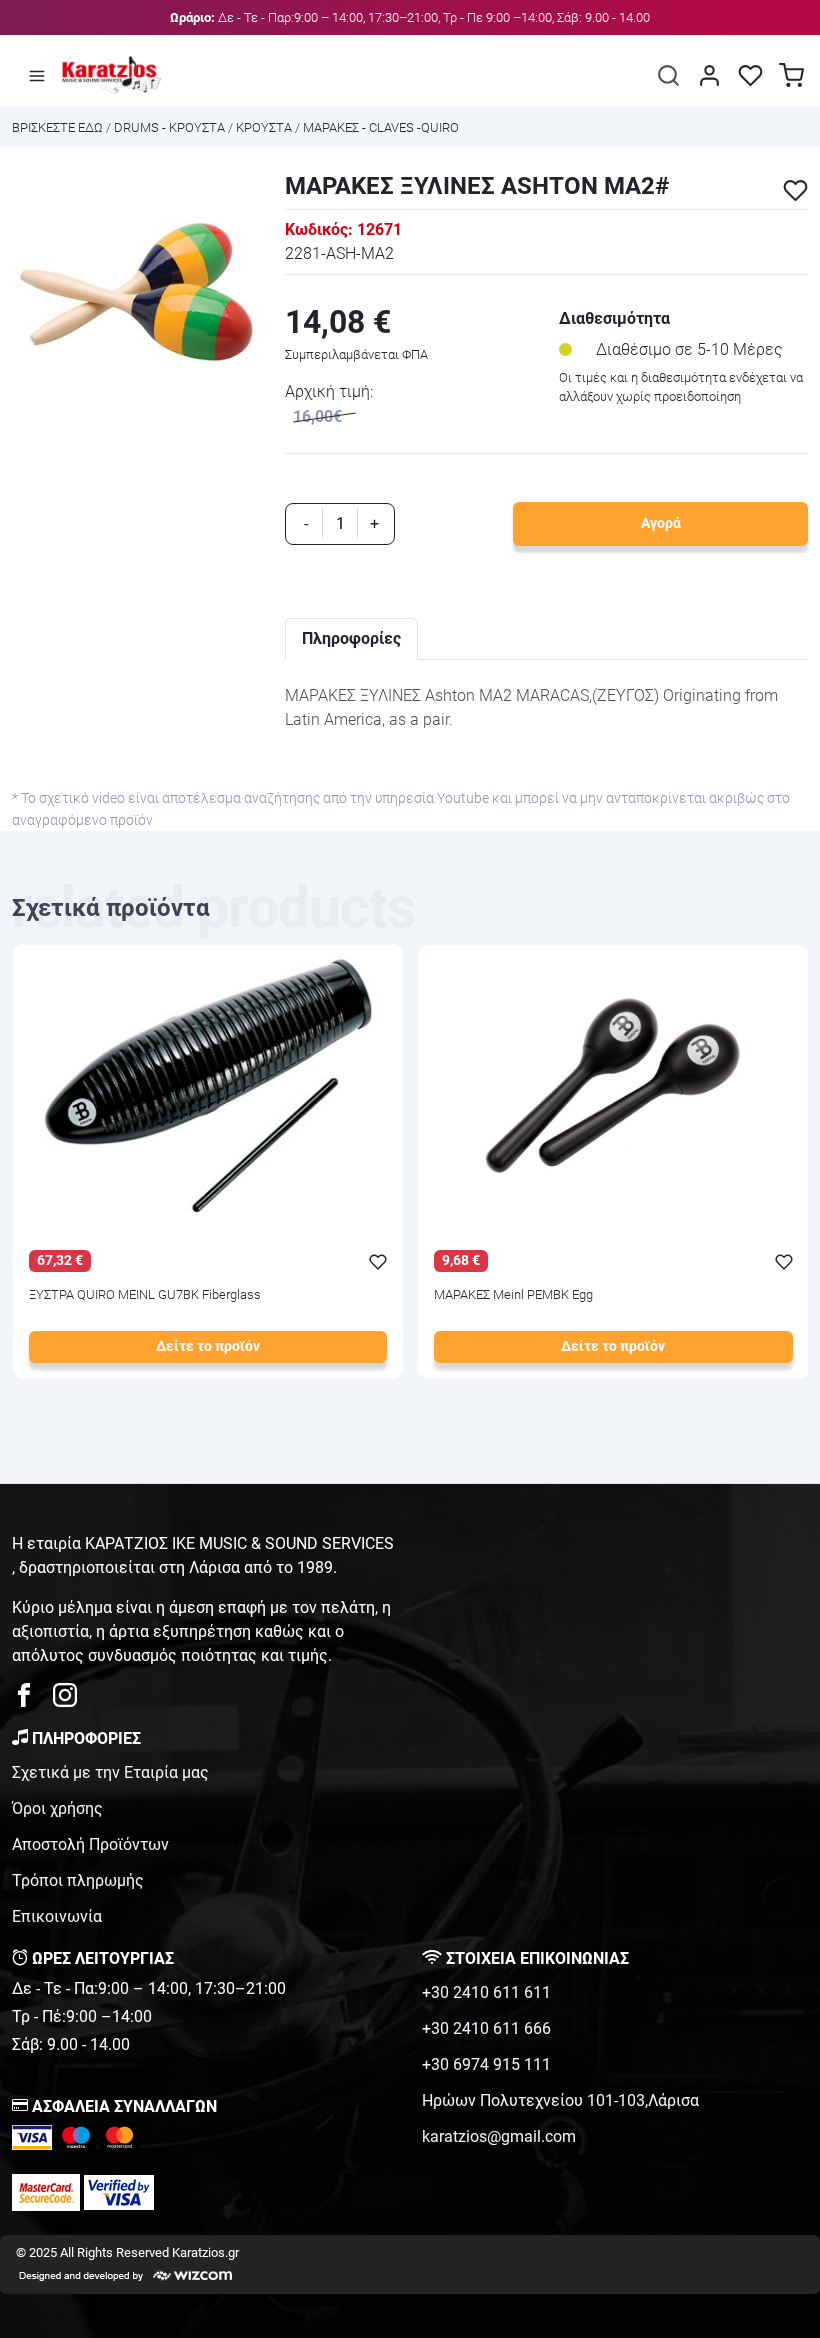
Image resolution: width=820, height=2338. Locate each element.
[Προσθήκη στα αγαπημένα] (795, 190)
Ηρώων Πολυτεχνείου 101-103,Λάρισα (560, 2100)
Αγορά (661, 523)
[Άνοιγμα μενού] (37, 75)
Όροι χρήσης (57, 1808)
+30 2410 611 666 (486, 2028)
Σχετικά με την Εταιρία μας (110, 1772)
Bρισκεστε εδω (59, 127)
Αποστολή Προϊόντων (90, 1844)
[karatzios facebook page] (32, 1700)
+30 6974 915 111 (486, 2064)
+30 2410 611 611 (486, 1992)
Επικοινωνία (57, 1916)
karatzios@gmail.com (499, 2136)
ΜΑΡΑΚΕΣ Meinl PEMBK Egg (513, 1295)
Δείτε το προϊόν (208, 1346)
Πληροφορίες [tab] (351, 638)
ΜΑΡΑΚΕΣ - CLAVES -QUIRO (381, 127)
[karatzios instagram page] (65, 1700)
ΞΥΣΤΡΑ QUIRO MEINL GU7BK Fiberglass (145, 1295)
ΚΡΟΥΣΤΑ (264, 127)
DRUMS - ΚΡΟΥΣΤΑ (169, 127)
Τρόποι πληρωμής (78, 1880)
